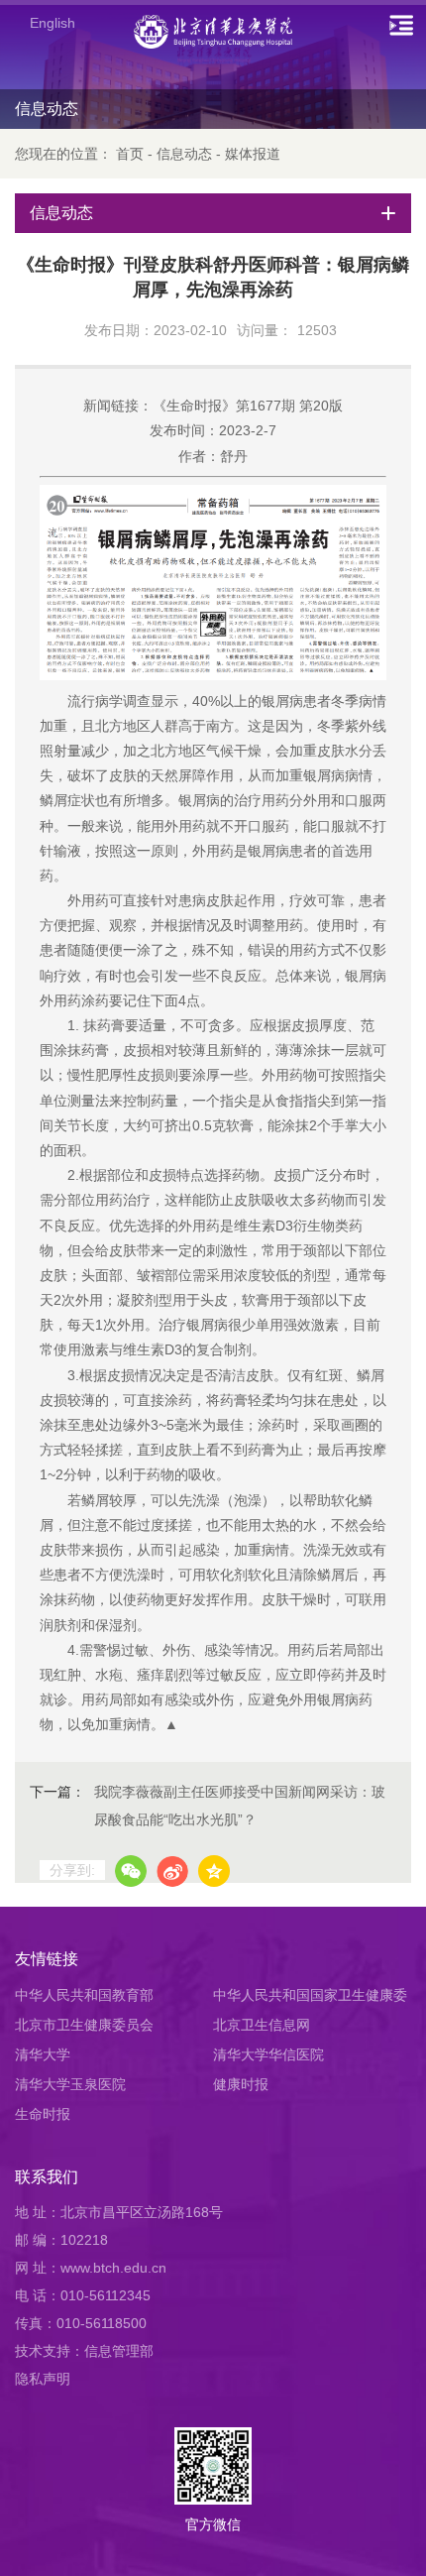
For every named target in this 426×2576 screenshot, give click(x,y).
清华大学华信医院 (268, 2054)
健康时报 (241, 2084)
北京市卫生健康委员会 (84, 2025)
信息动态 (184, 154)
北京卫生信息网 (262, 2025)
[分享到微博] (172, 1871)
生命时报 (43, 2114)
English (53, 23)
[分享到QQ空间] (214, 1871)
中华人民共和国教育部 (84, 1995)
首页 (130, 154)
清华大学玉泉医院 (70, 2084)
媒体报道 (253, 154)
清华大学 (43, 2054)
